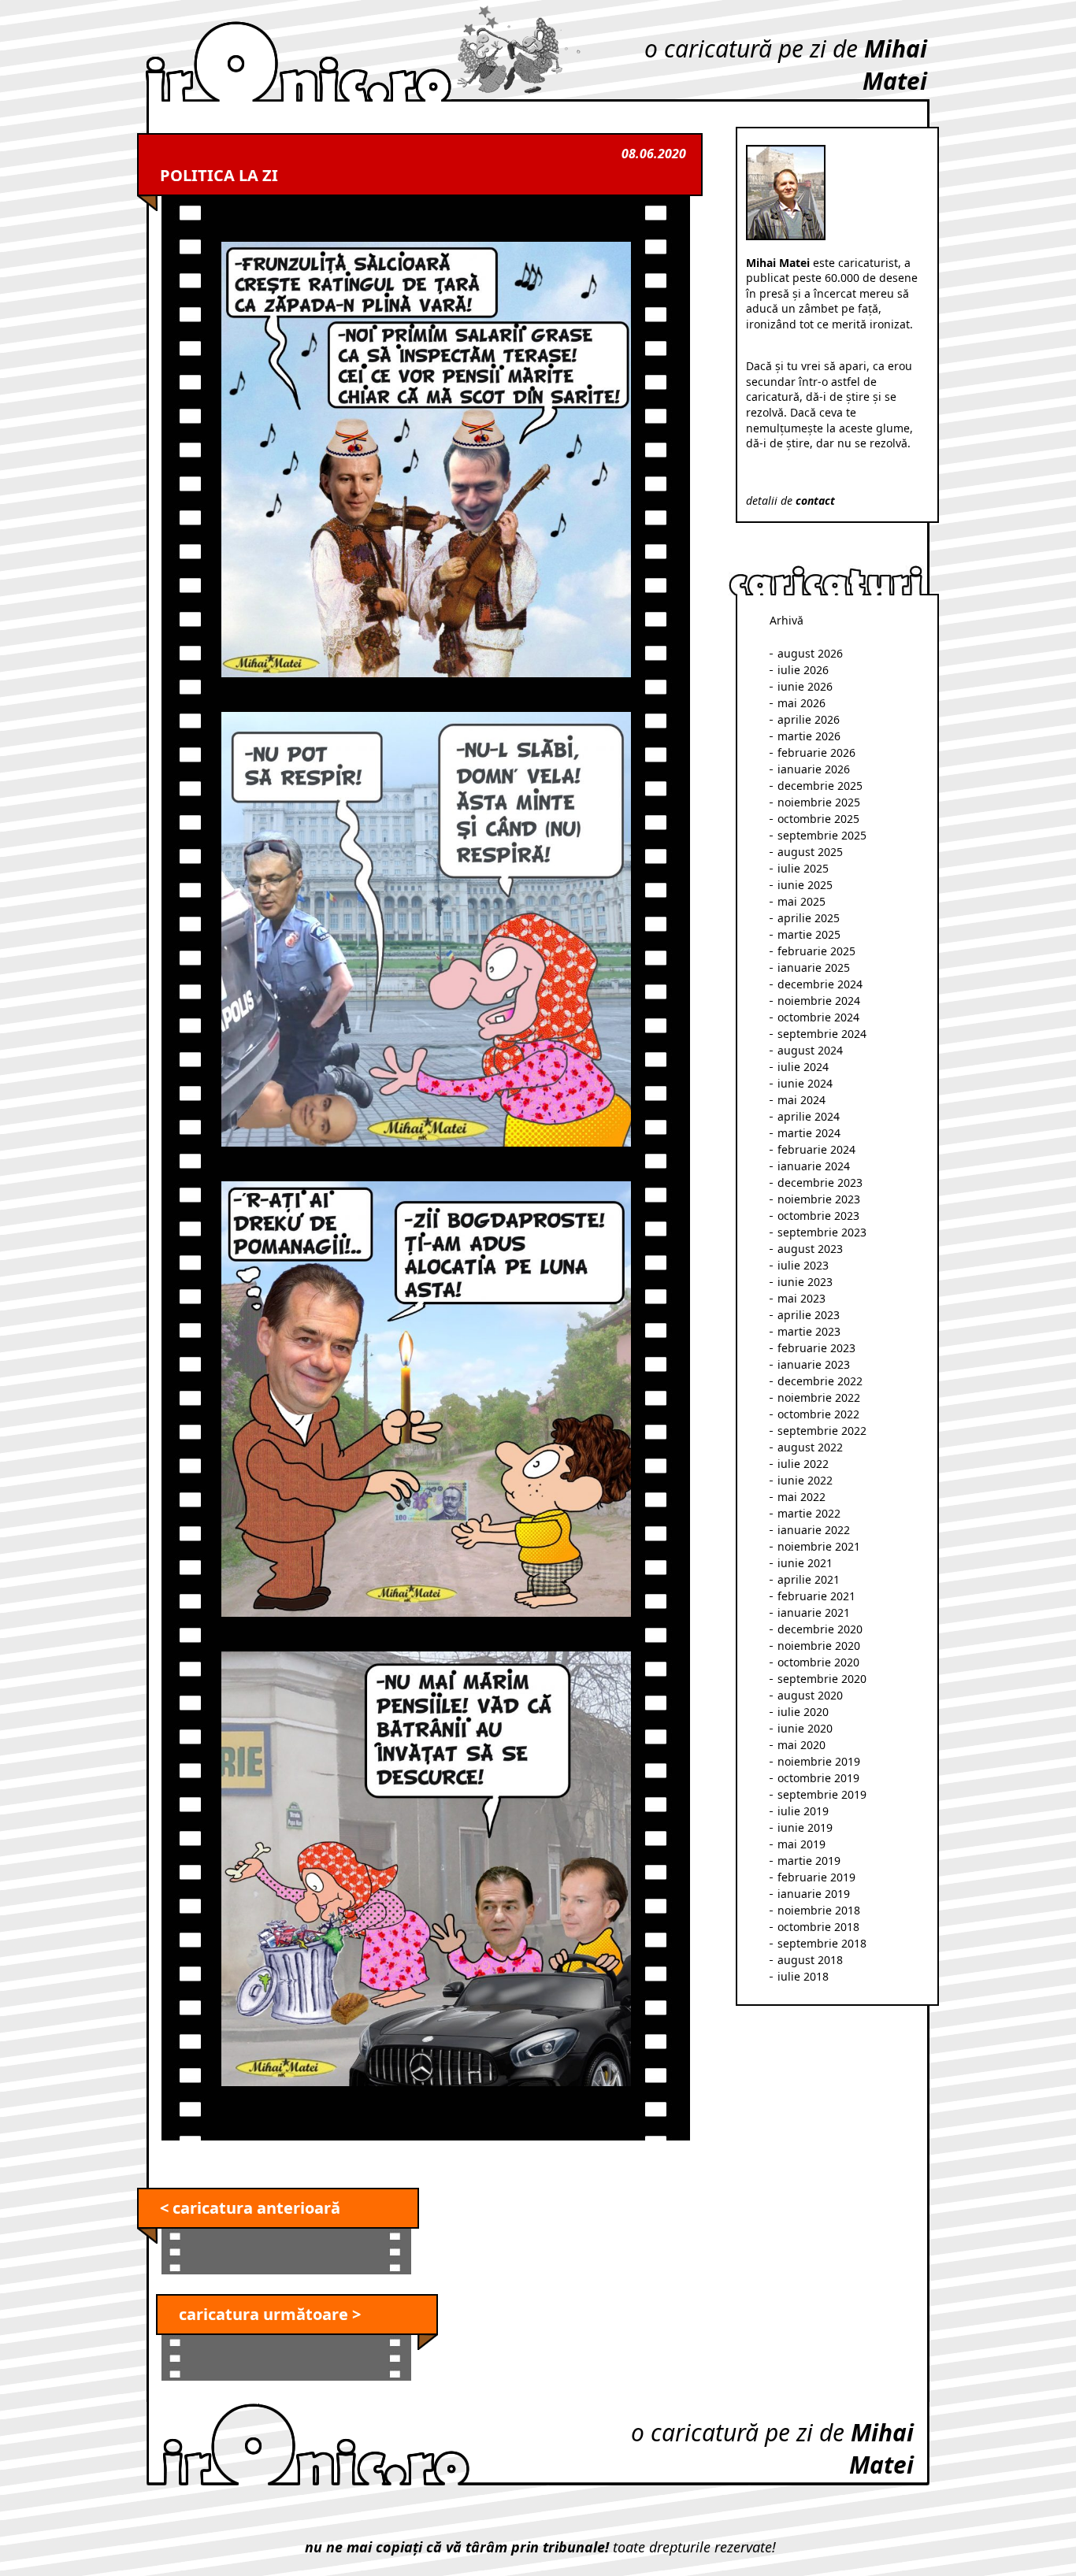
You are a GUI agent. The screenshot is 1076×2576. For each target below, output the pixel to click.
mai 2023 (801, 1298)
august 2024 (810, 1050)
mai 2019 (801, 1844)
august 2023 (810, 1249)
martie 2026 (809, 736)
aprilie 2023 (809, 1315)
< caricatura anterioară (250, 2208)
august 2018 (810, 1960)
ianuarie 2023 (814, 1364)
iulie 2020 (803, 1712)
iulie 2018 (803, 1976)
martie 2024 (809, 1133)
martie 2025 (809, 934)
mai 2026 (801, 703)
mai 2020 (801, 1745)
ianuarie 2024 (814, 1166)
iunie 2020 (805, 1728)
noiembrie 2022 (819, 1397)
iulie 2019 (803, 1811)
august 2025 (810, 852)
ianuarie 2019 (814, 1894)
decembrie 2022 (820, 1381)
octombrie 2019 (818, 1778)
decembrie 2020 (820, 1629)
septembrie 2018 (822, 1943)
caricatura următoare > (270, 2314)
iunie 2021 (805, 1563)
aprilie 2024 (809, 1116)
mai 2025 (801, 901)
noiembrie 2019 (819, 1761)
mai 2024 (801, 1100)
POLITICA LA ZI (219, 175)
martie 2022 (809, 1513)
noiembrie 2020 (819, 1646)
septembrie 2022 (822, 1431)
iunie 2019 (805, 1827)
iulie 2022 (803, 1464)
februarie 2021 (816, 1596)
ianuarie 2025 (814, 967)
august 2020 (810, 1695)
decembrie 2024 (820, 984)
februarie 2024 (816, 1149)
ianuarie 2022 (814, 1530)
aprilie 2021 (809, 1579)
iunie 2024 (805, 1083)
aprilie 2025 (809, 918)
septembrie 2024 (822, 1034)
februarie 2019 (816, 1877)
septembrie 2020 (822, 1679)
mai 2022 (801, 1497)
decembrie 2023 (820, 1182)
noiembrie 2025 (819, 802)
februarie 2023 (816, 1348)
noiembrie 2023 (819, 1199)
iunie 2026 (805, 686)
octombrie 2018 (818, 1927)
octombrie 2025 (818, 819)
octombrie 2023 (818, 1216)
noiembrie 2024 (819, 1001)
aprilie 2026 (809, 719)
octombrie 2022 (818, 1414)
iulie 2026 (803, 670)
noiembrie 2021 (819, 1546)
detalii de (790, 500)
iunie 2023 (805, 1282)
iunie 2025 (805, 885)
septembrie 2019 (822, 1794)
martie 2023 (809, 1331)
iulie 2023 (803, 1265)
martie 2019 (809, 1861)
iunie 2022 (805, 1480)
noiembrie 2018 (819, 1910)
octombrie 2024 (818, 1017)
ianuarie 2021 (814, 1612)
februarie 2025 (816, 951)
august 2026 (810, 653)
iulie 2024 (803, 1067)
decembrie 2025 (820, 786)
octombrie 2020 (818, 1662)
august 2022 (810, 1447)
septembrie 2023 (822, 1232)
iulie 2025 (803, 868)
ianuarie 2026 (814, 769)
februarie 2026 (816, 752)
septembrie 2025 (822, 835)
